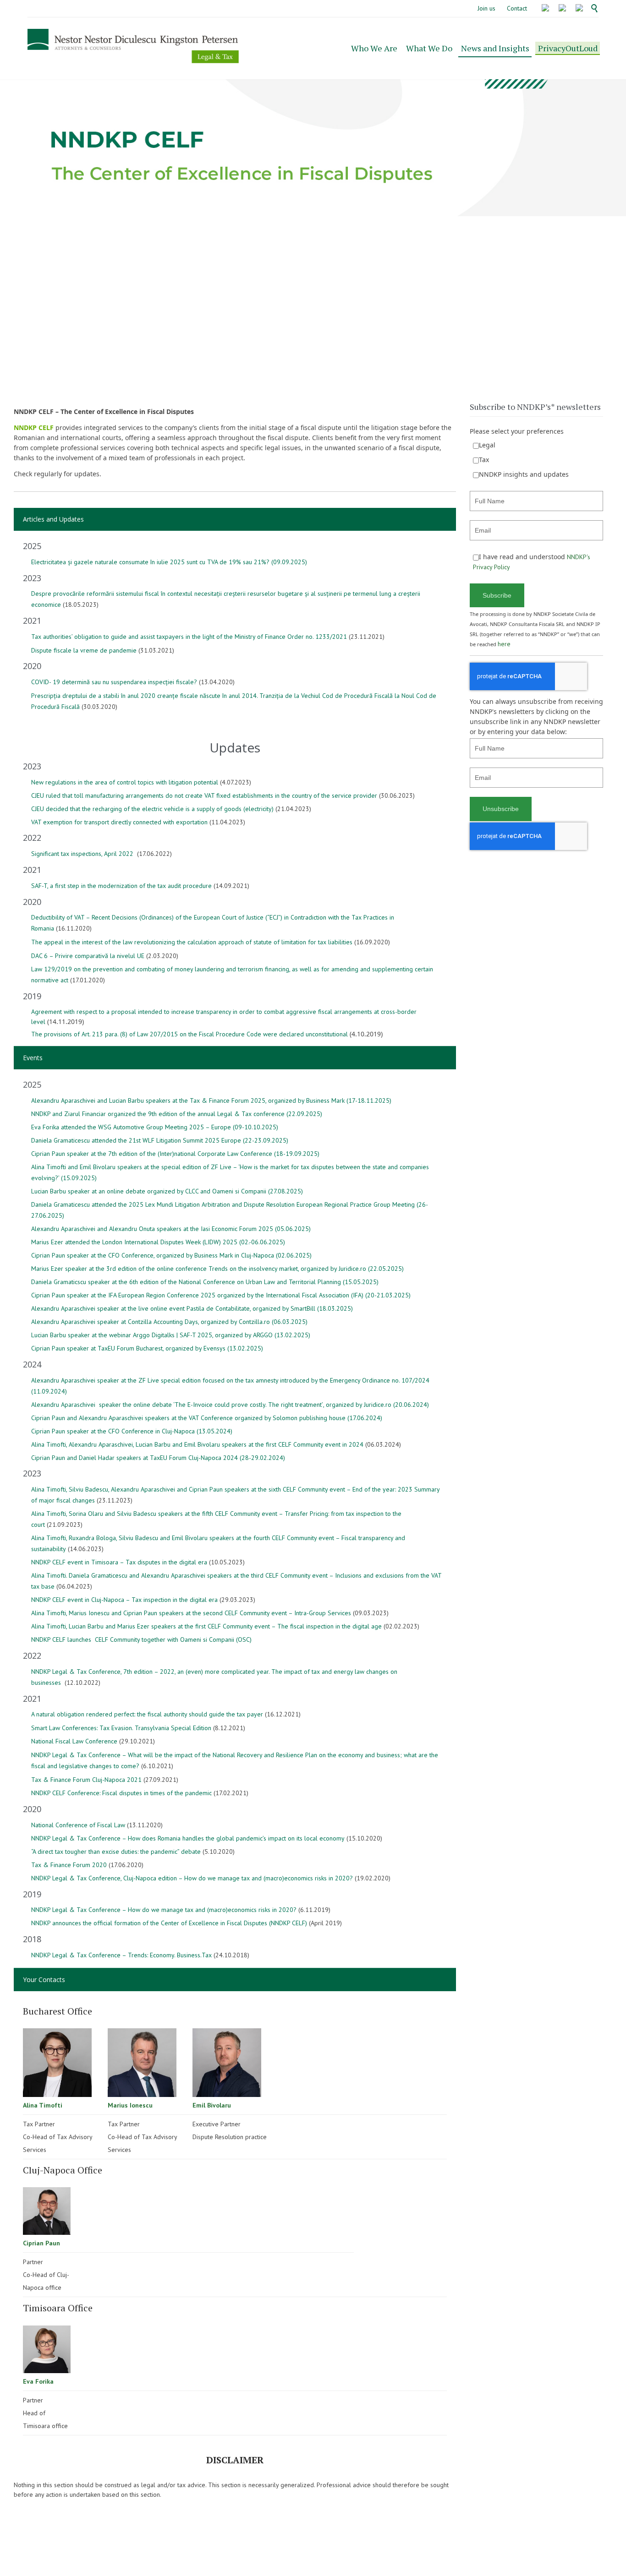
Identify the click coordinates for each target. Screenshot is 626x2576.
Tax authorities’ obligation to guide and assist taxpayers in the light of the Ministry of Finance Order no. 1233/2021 (189, 637)
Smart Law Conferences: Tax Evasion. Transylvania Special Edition (121, 1728)
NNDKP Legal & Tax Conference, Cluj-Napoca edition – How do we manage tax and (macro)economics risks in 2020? (192, 1878)
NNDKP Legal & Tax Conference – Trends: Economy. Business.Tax (121, 1955)
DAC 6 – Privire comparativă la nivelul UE (88, 956)
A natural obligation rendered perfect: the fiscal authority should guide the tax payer (147, 1714)
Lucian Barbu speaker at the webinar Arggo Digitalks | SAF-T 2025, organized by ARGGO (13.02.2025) (171, 1335)
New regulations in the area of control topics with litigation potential (125, 782)
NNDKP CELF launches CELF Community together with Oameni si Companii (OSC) (141, 1639)
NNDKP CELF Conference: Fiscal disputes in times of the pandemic (121, 1793)
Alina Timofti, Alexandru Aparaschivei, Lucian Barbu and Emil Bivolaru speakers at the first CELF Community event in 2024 (197, 1444)
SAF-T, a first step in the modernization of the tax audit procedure (121, 886)
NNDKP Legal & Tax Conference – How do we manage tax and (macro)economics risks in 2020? (164, 1910)
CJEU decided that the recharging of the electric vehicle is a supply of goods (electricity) (152, 809)
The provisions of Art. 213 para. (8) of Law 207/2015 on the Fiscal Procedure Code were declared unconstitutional (189, 1034)
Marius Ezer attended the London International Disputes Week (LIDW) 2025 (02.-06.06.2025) (158, 1242)
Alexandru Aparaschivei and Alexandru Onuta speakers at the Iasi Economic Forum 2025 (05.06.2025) (171, 1229)
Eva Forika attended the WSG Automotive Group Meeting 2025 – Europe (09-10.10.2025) (155, 1127)
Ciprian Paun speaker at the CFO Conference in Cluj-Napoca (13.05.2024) (132, 1431)
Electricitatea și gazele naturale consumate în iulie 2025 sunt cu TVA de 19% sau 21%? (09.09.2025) (169, 562)
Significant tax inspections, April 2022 (83, 854)
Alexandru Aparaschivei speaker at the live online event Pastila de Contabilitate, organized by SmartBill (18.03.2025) (192, 1308)
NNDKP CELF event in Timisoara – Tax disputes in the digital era (119, 1562)
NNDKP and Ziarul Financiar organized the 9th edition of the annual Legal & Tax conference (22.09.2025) (177, 1114)
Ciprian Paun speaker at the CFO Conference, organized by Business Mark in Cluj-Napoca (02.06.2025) (171, 1255)
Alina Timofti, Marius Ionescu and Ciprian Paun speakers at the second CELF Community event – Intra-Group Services (191, 1613)
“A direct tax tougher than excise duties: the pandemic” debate (116, 1852)
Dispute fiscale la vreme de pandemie (84, 650)
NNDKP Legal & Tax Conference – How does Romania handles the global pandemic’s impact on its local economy (188, 1838)
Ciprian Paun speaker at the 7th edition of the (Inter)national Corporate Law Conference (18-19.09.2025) (175, 1154)
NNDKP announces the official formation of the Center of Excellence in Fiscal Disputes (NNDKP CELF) (169, 1923)
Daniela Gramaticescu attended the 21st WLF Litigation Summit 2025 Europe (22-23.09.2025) (160, 1140)
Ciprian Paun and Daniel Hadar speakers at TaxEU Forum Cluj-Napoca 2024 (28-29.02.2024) (158, 1458)
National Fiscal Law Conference (74, 1741)
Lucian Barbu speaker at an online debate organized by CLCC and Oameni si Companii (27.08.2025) (167, 1191)
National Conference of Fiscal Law (78, 1825)
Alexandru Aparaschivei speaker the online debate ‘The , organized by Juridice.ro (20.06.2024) (230, 1405)
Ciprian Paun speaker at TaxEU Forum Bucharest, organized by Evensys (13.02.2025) (147, 1348)
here (504, 644)
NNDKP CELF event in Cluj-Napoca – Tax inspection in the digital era (124, 1600)
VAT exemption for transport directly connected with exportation (119, 822)
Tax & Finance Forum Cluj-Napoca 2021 (86, 1780)
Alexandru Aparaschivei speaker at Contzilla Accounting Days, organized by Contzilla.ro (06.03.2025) (169, 1322)
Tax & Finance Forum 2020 (69, 1865)
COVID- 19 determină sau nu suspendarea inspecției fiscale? (114, 682)
